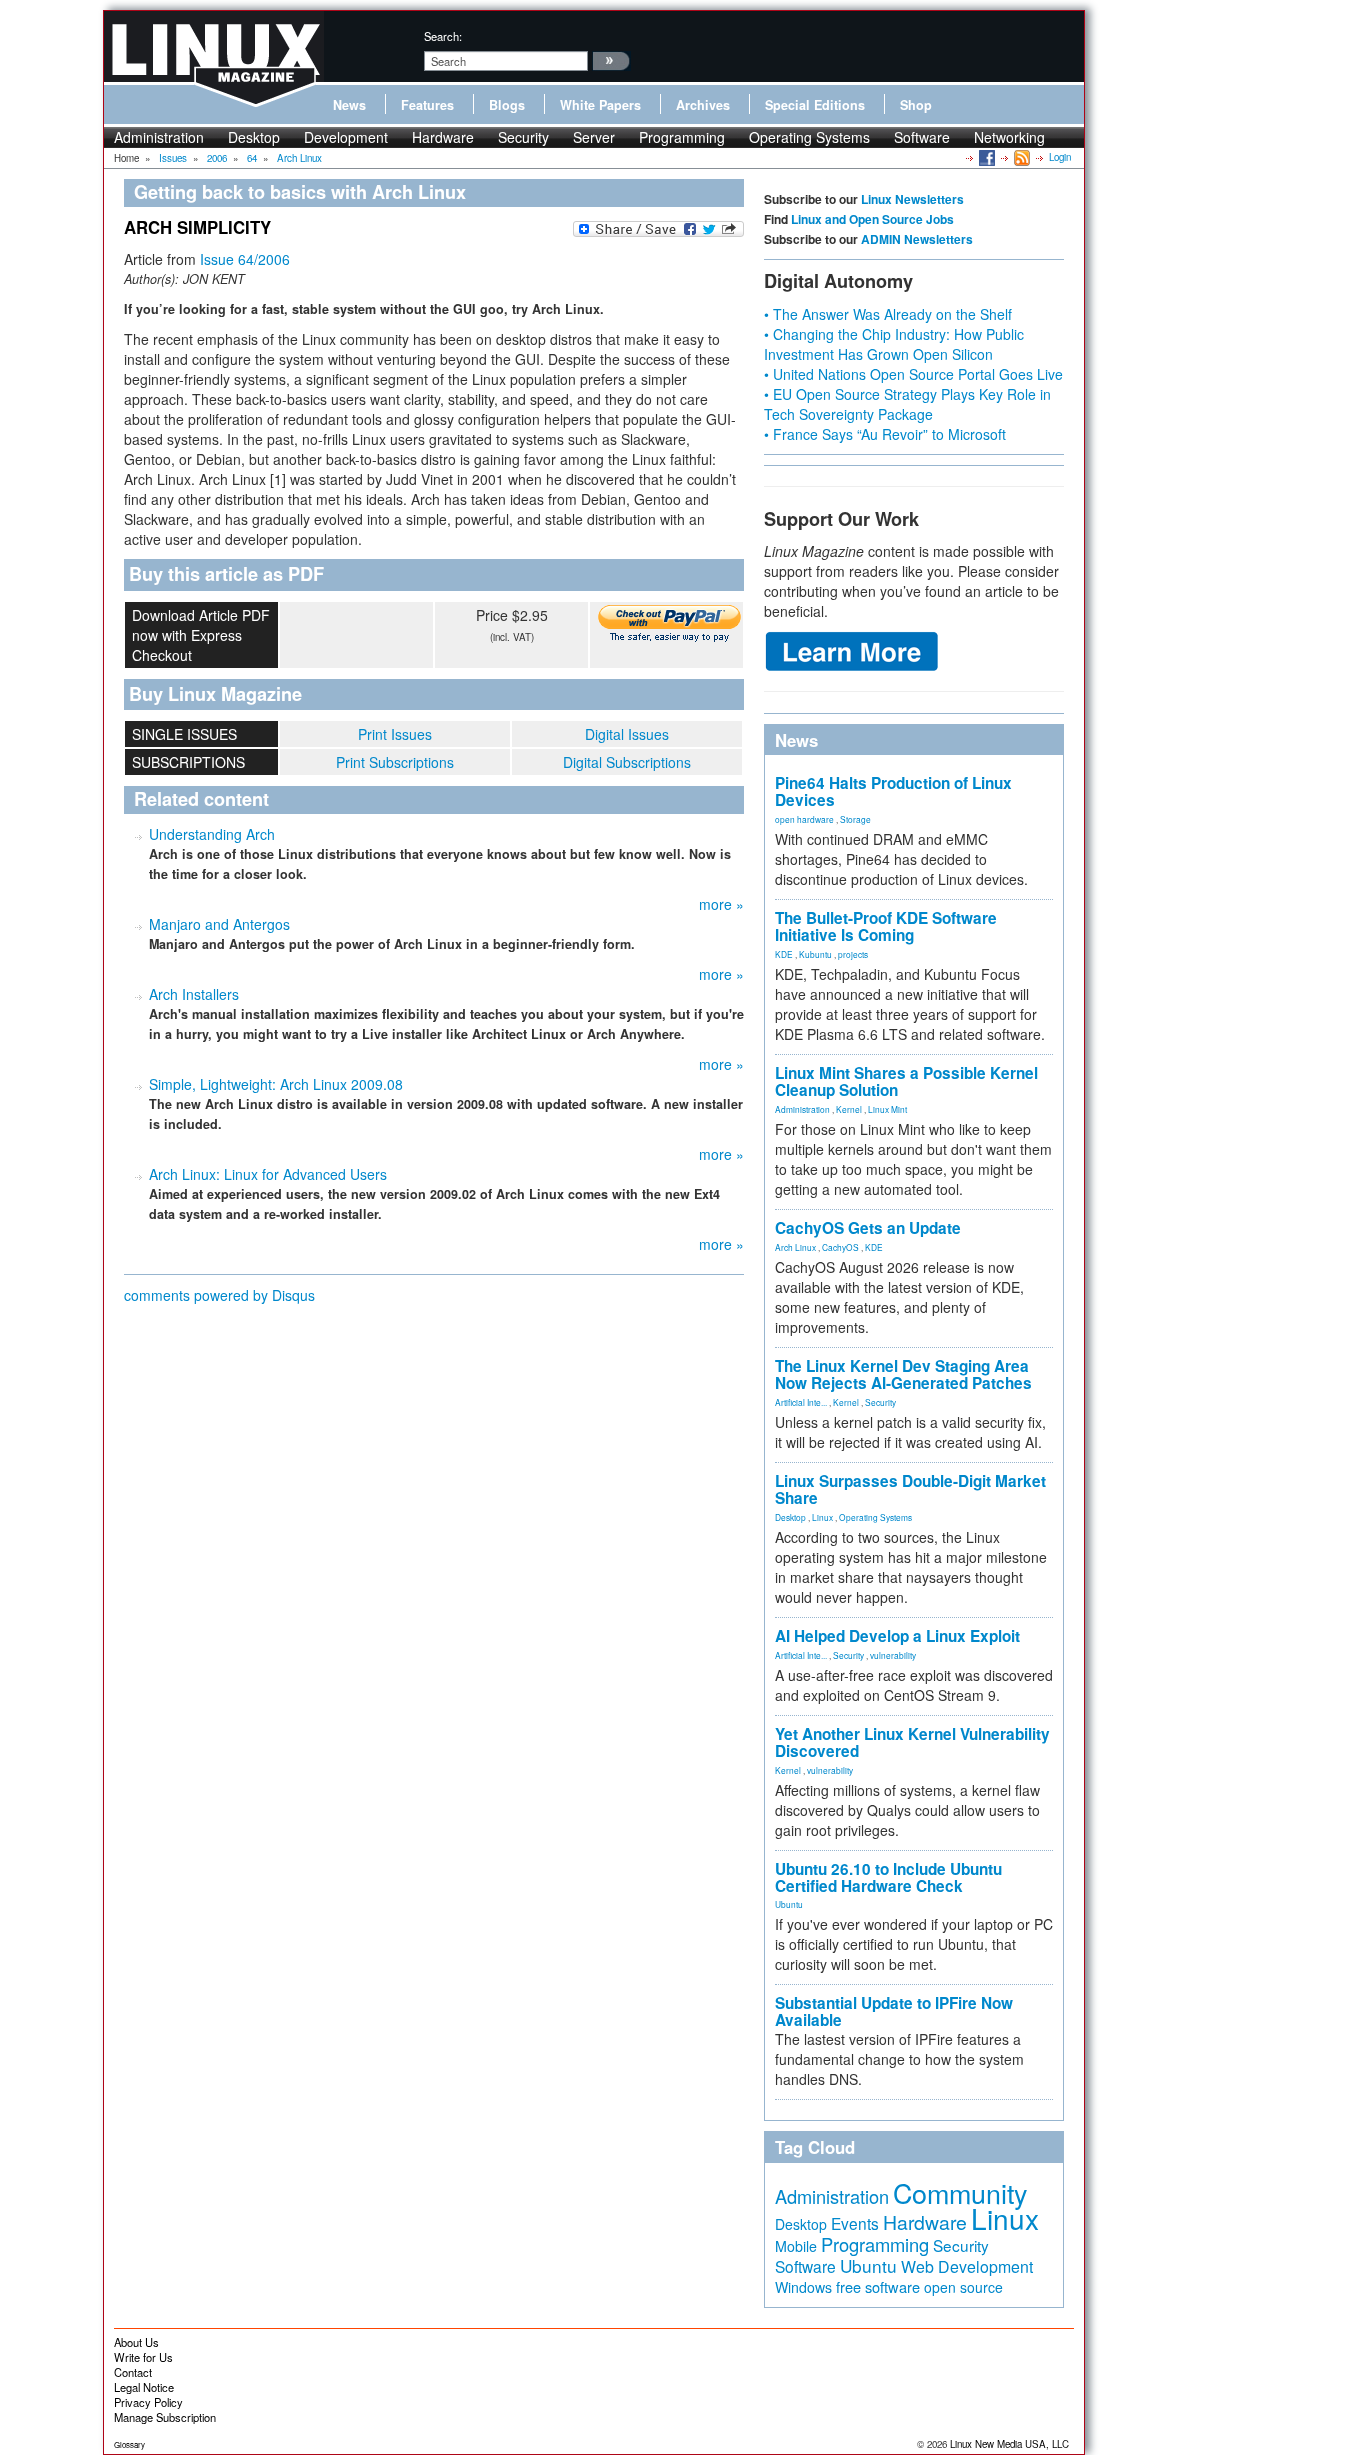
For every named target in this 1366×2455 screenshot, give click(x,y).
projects (853, 954)
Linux (822, 1517)
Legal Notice (144, 2387)
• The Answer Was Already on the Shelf (888, 314)
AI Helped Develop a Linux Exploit (897, 1636)
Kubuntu (815, 954)
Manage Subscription (165, 2417)
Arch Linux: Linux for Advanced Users (268, 1174)
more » (721, 904)
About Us (136, 2342)
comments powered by (219, 1295)
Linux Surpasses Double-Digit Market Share (910, 1489)
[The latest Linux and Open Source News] (1020, 157)
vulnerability (893, 1655)
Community (960, 2192)
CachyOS (840, 1247)
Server (594, 137)
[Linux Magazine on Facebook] (985, 157)
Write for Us (143, 2357)
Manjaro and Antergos (219, 924)
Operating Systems (809, 137)
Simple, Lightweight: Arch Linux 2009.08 (276, 1084)
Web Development (967, 2266)
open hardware (804, 819)
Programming (682, 137)
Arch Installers (194, 994)
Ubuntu (789, 1904)
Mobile (796, 2246)
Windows (803, 2287)
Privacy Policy (148, 2402)
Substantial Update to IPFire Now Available (894, 2011)
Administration (159, 137)
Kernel (849, 1109)
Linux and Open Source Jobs (872, 219)
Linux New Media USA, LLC (1009, 2444)
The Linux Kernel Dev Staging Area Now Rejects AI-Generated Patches (903, 1374)
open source (963, 2287)
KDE (784, 954)
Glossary (129, 2444)
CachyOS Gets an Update (868, 1228)
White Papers (600, 105)
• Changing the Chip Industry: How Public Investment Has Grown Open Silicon (894, 344)
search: (443, 36)
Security (523, 137)
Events (855, 2223)
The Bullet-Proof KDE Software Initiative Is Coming (886, 926)
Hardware (443, 137)
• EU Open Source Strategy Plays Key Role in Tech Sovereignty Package (907, 404)
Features (427, 105)
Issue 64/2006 (245, 259)
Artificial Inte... (801, 1402)
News (349, 105)
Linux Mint (887, 1109)
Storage (855, 819)
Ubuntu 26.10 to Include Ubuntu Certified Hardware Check (888, 1877)
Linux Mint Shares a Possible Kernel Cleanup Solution (906, 1081)
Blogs (507, 105)
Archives (703, 105)
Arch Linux (795, 1247)
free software (878, 2286)
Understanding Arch (212, 834)
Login (1060, 157)
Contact (133, 2372)
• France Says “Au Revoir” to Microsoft (885, 434)
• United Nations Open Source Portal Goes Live (913, 374)
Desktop (254, 137)
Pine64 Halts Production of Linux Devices (893, 791)
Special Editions (815, 105)
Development (346, 137)
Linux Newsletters (912, 199)
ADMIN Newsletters (917, 239)
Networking (1009, 137)
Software (922, 137)
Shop (916, 105)
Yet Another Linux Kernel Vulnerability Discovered (912, 1742)
